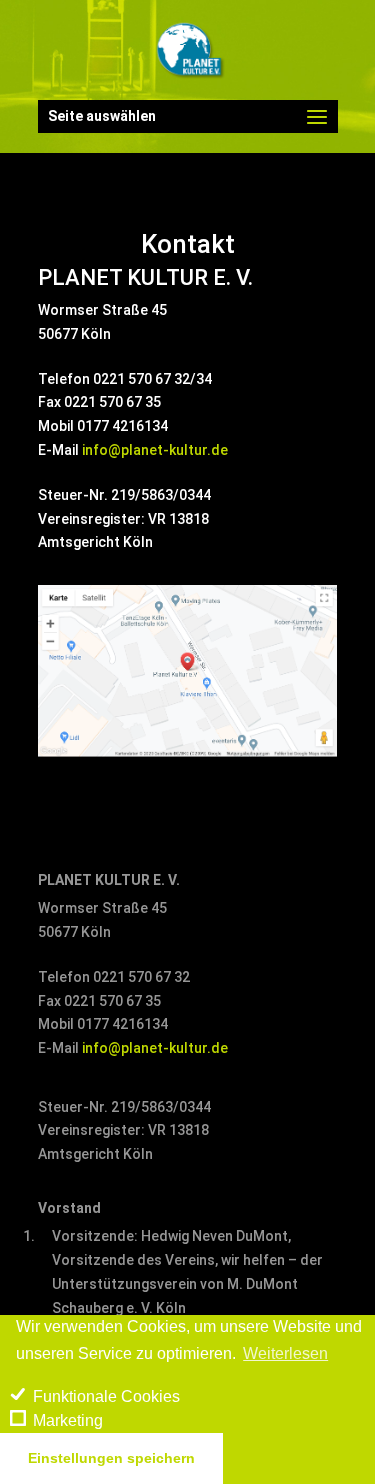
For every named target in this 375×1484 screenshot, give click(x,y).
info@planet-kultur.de (155, 450)
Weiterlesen (285, 1353)
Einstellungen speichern (111, 1458)
